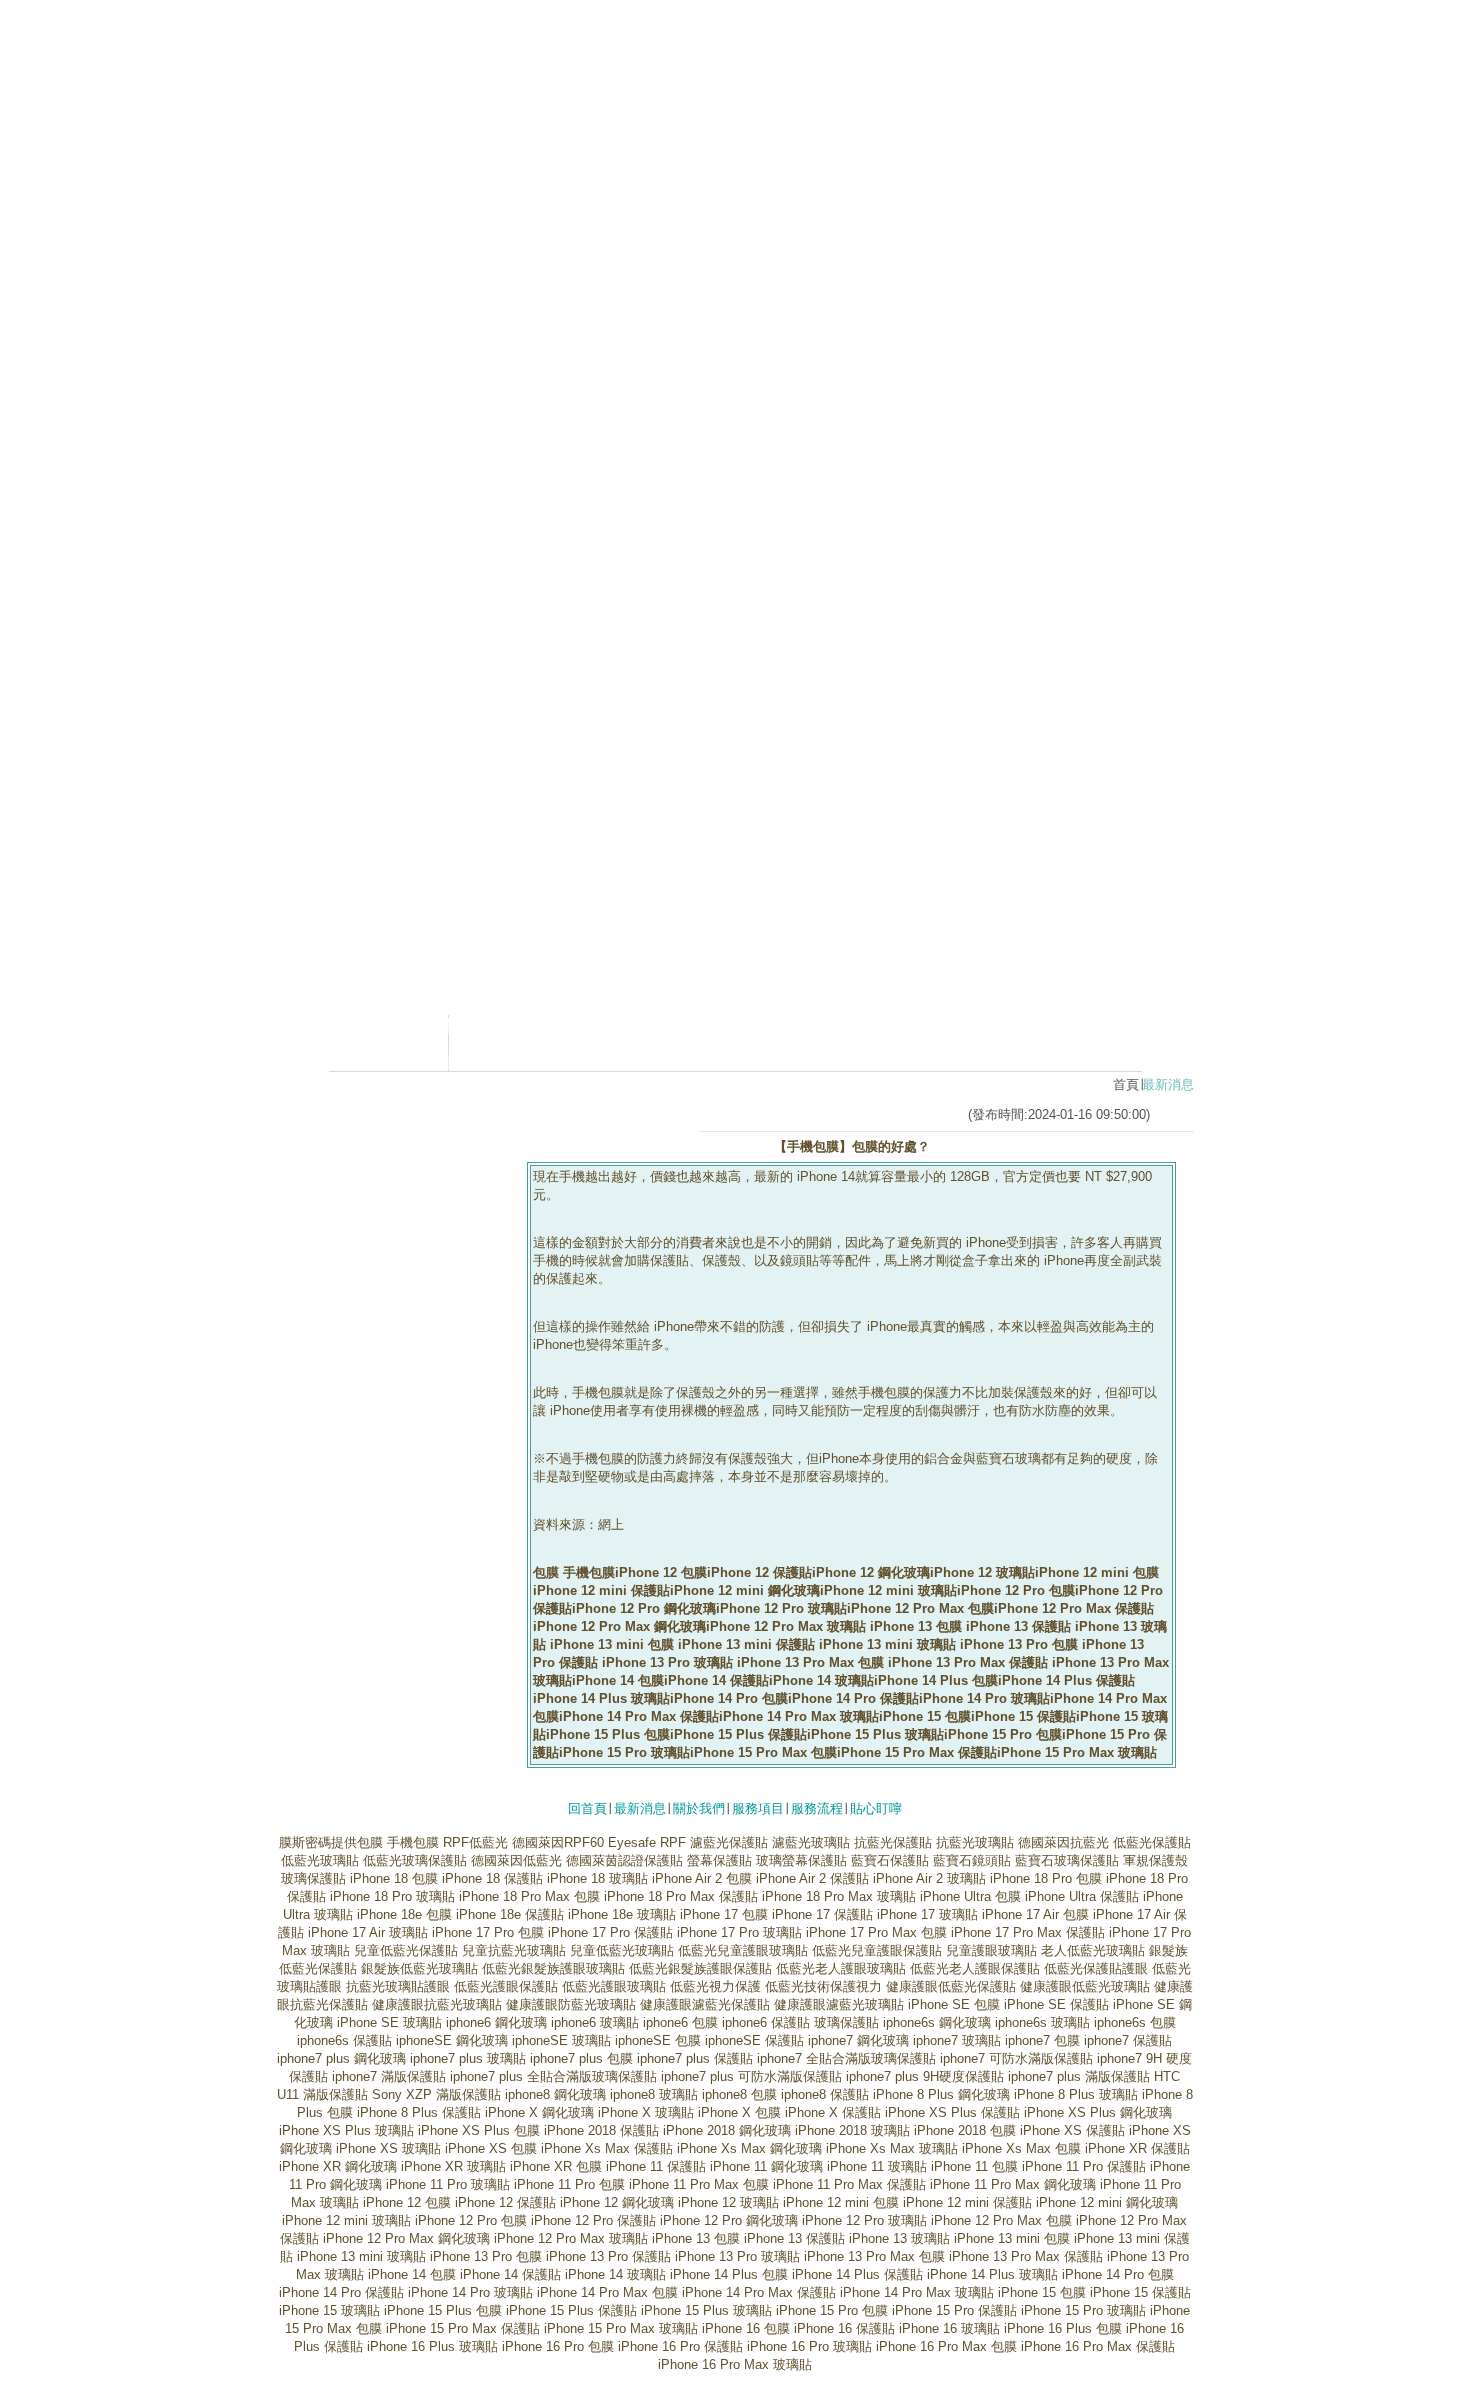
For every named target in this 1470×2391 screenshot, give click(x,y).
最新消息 (640, 1808)
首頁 (1126, 1084)
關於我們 (699, 1808)
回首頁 (587, 1808)
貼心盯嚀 (876, 1808)
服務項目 (758, 1808)
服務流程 (817, 1808)
